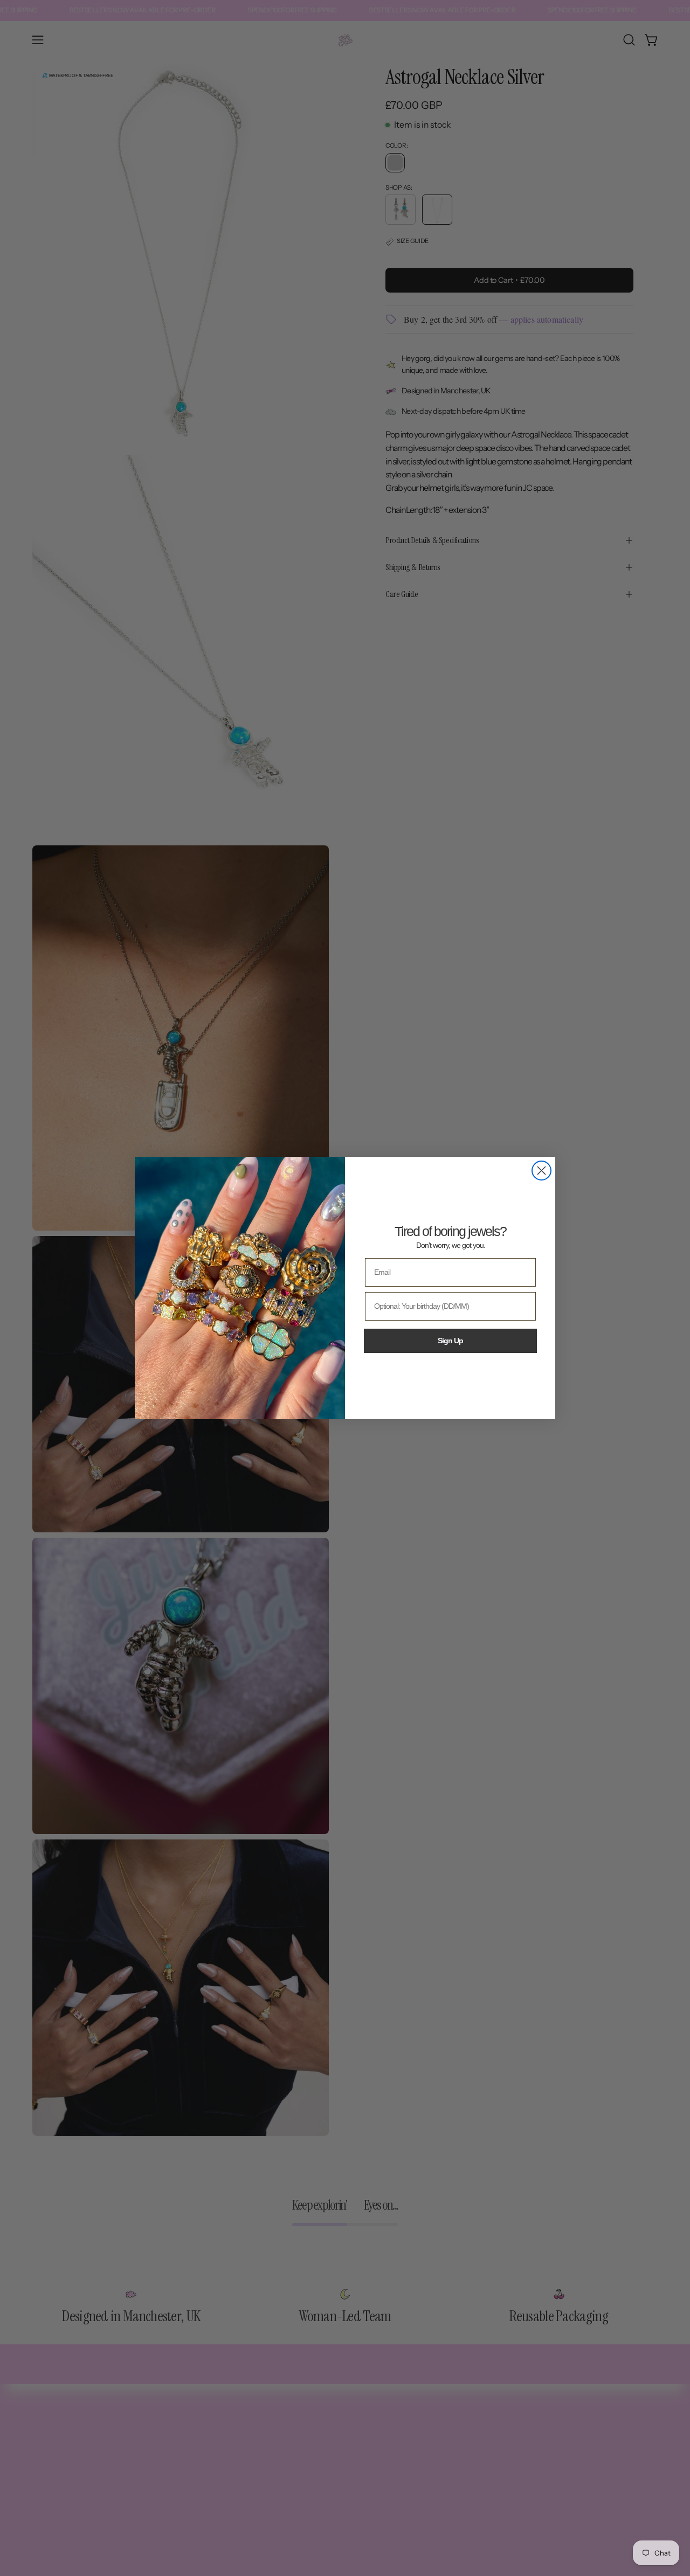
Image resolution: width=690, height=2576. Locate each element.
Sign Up (450, 1341)
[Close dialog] (541, 1171)
